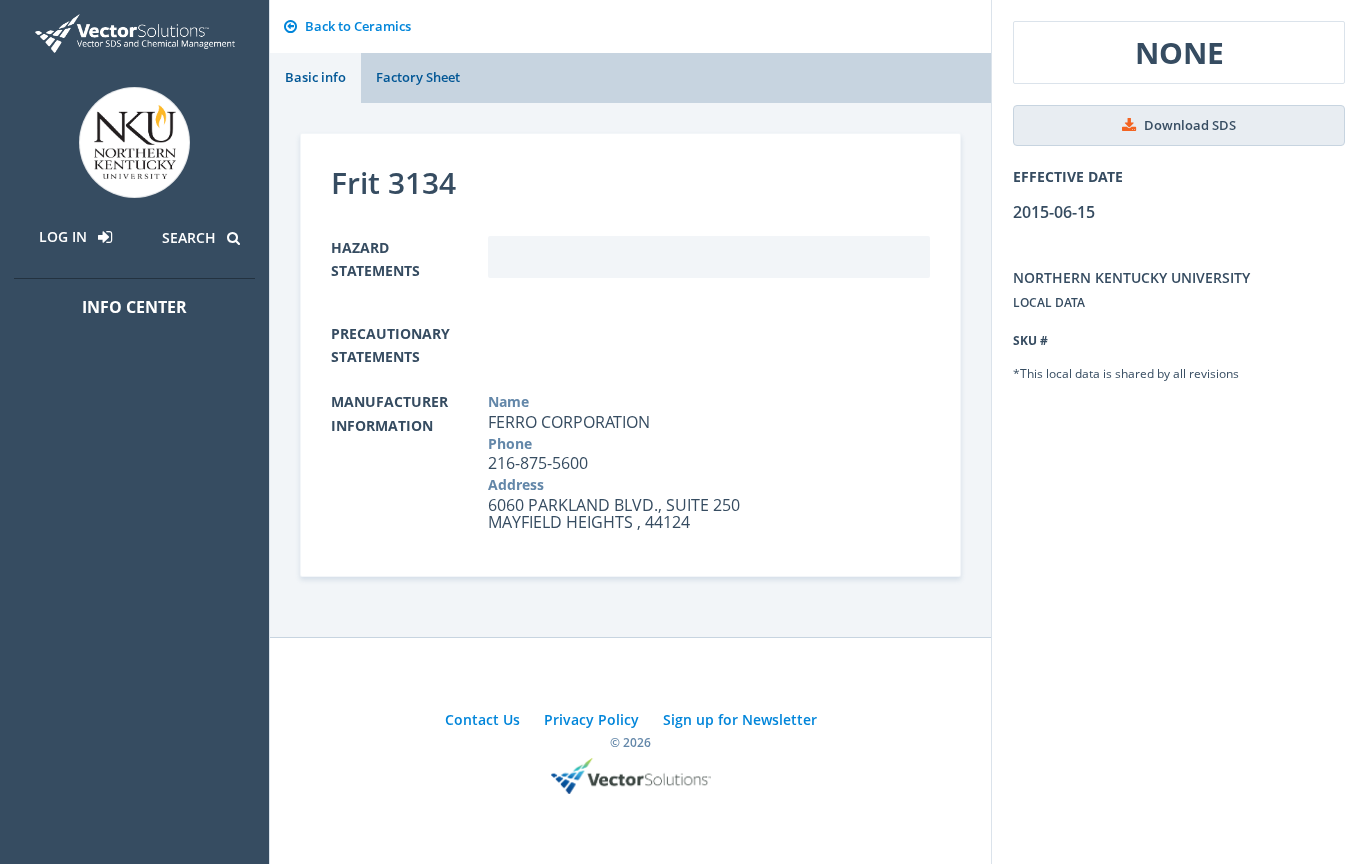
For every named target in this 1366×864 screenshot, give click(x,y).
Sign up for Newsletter (740, 719)
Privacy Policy (591, 719)
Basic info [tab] (315, 77)
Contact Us (482, 719)
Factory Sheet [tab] (418, 77)
